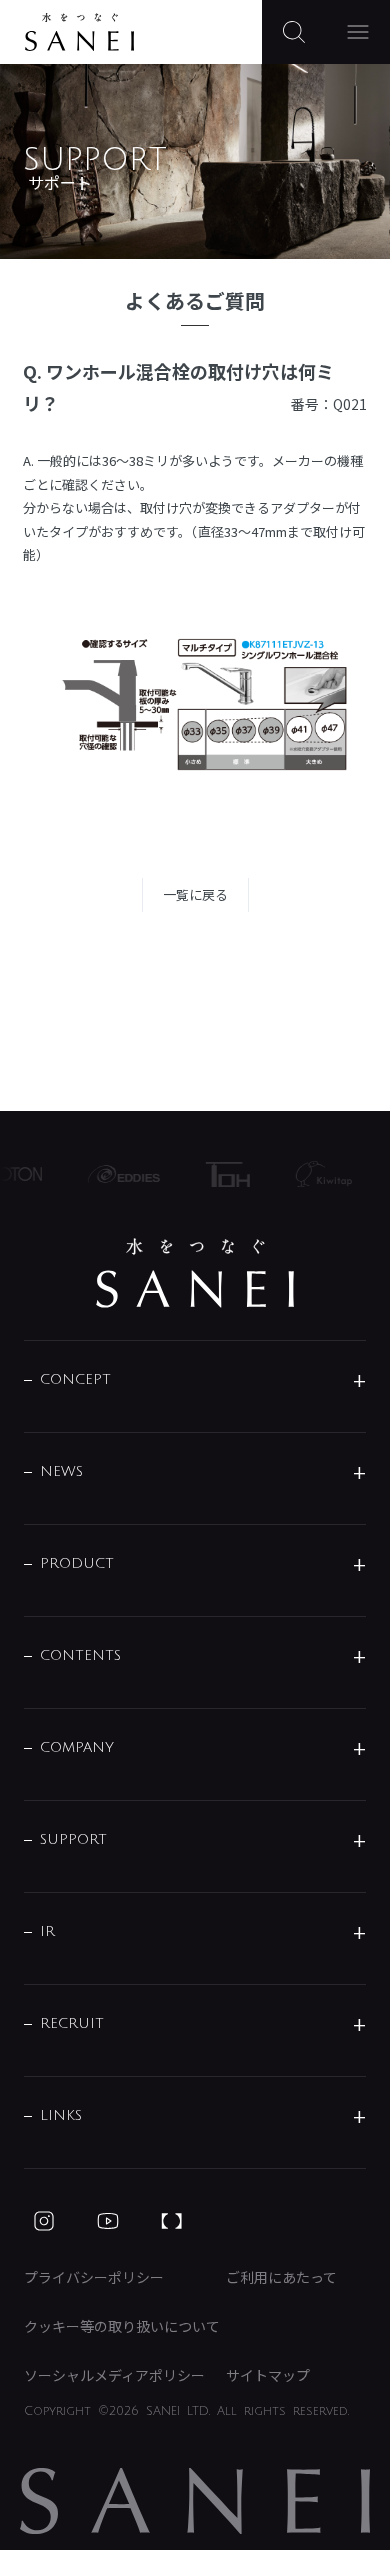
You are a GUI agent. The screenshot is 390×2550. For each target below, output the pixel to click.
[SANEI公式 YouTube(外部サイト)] (108, 2221)
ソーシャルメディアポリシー (114, 2375)
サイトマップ (268, 2375)
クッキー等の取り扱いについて (122, 2326)
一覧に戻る (195, 894)
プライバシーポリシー (94, 2277)
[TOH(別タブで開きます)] (222, 1174)
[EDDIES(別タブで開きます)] (118, 1174)
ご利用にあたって (281, 2277)
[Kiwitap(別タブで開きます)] (318, 1174)
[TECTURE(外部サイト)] (172, 2221)
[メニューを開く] (358, 32)
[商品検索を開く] (294, 32)
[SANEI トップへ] (195, 1273)
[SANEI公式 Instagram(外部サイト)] (44, 2221)
